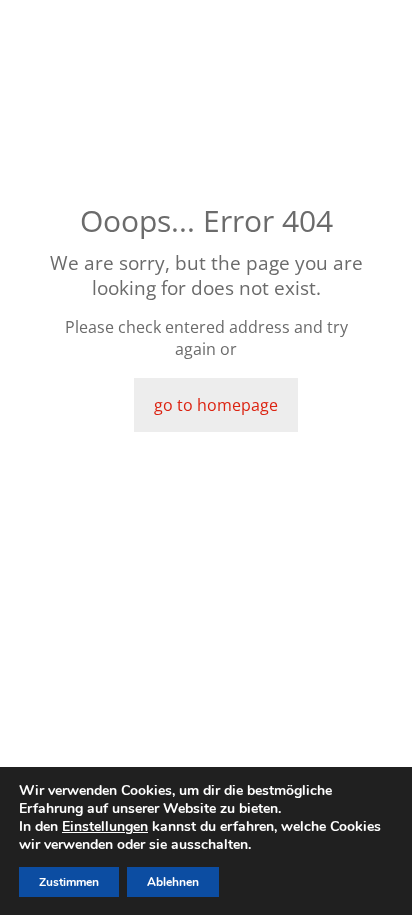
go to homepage (216, 405)
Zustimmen (69, 882)
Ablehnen (173, 882)
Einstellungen (105, 827)
